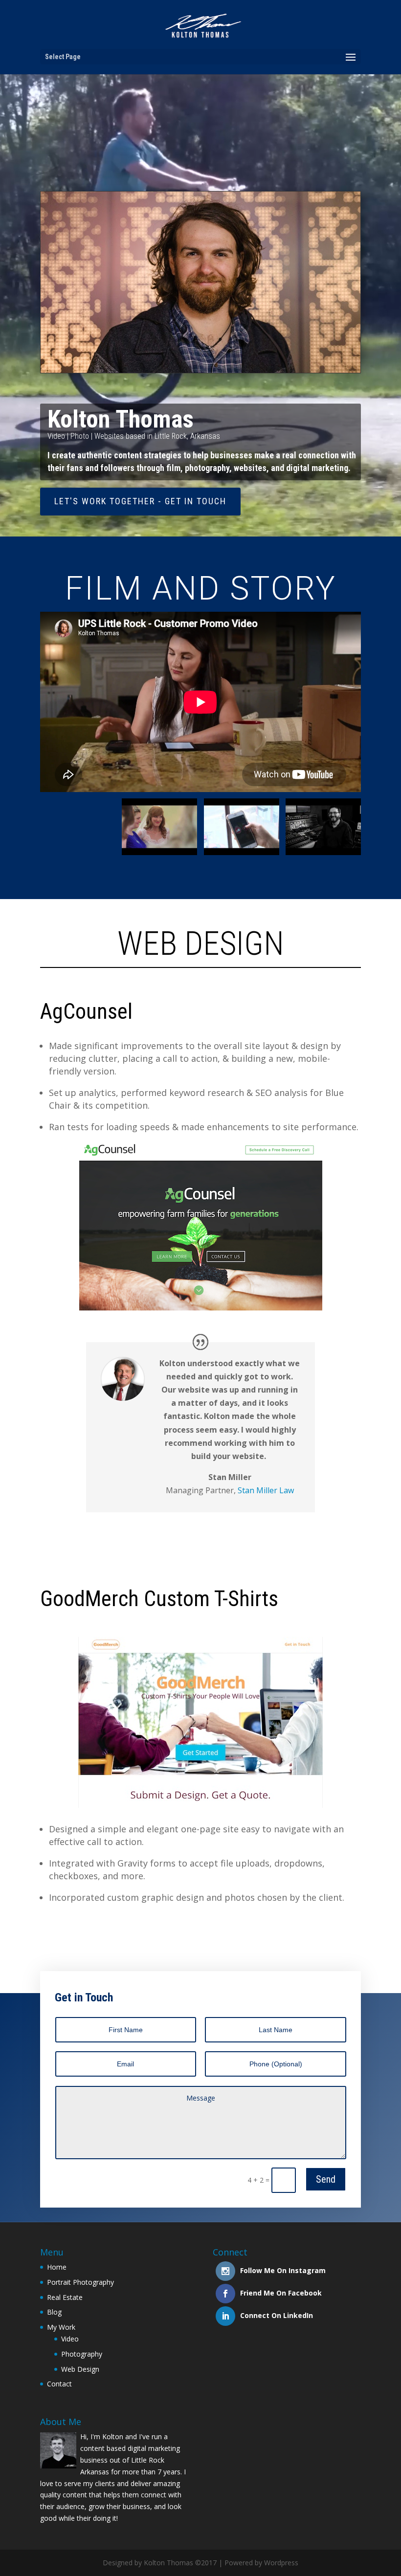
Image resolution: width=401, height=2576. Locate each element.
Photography (82, 2354)
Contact (59, 2384)
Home (57, 2267)
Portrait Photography (80, 2282)
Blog (54, 2312)
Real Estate (65, 2297)
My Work (61, 2327)
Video (70, 2339)
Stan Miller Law (266, 1490)
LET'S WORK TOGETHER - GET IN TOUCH (140, 501)
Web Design (80, 2369)
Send (326, 2179)
